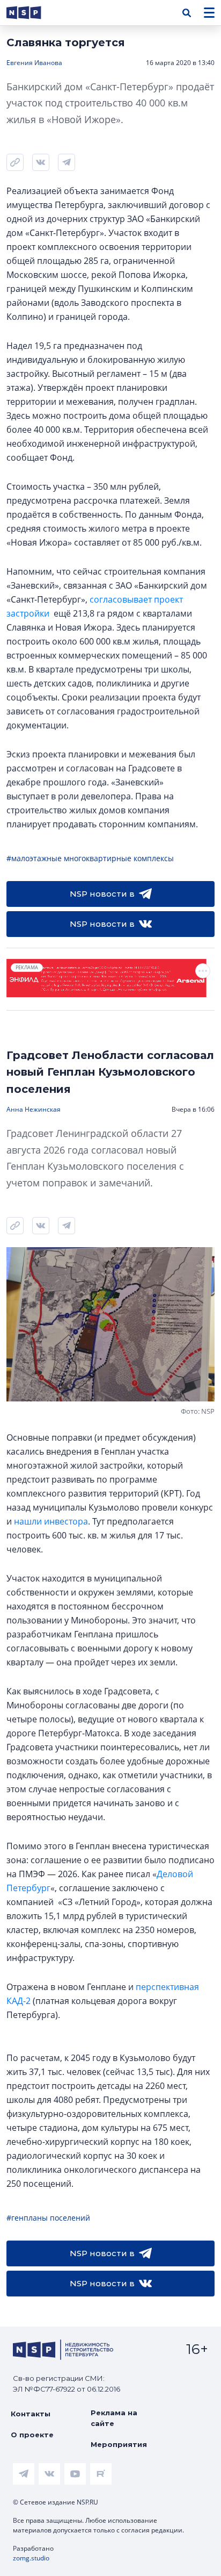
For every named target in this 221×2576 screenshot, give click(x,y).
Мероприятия (119, 2444)
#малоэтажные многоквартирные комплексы (90, 858)
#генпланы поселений (48, 2218)
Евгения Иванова (34, 63)
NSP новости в (102, 894)
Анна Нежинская (34, 1109)
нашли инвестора (51, 1521)
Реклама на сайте (114, 2418)
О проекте (32, 2435)
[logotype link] (33, 13)
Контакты (31, 2414)
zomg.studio (31, 2558)
